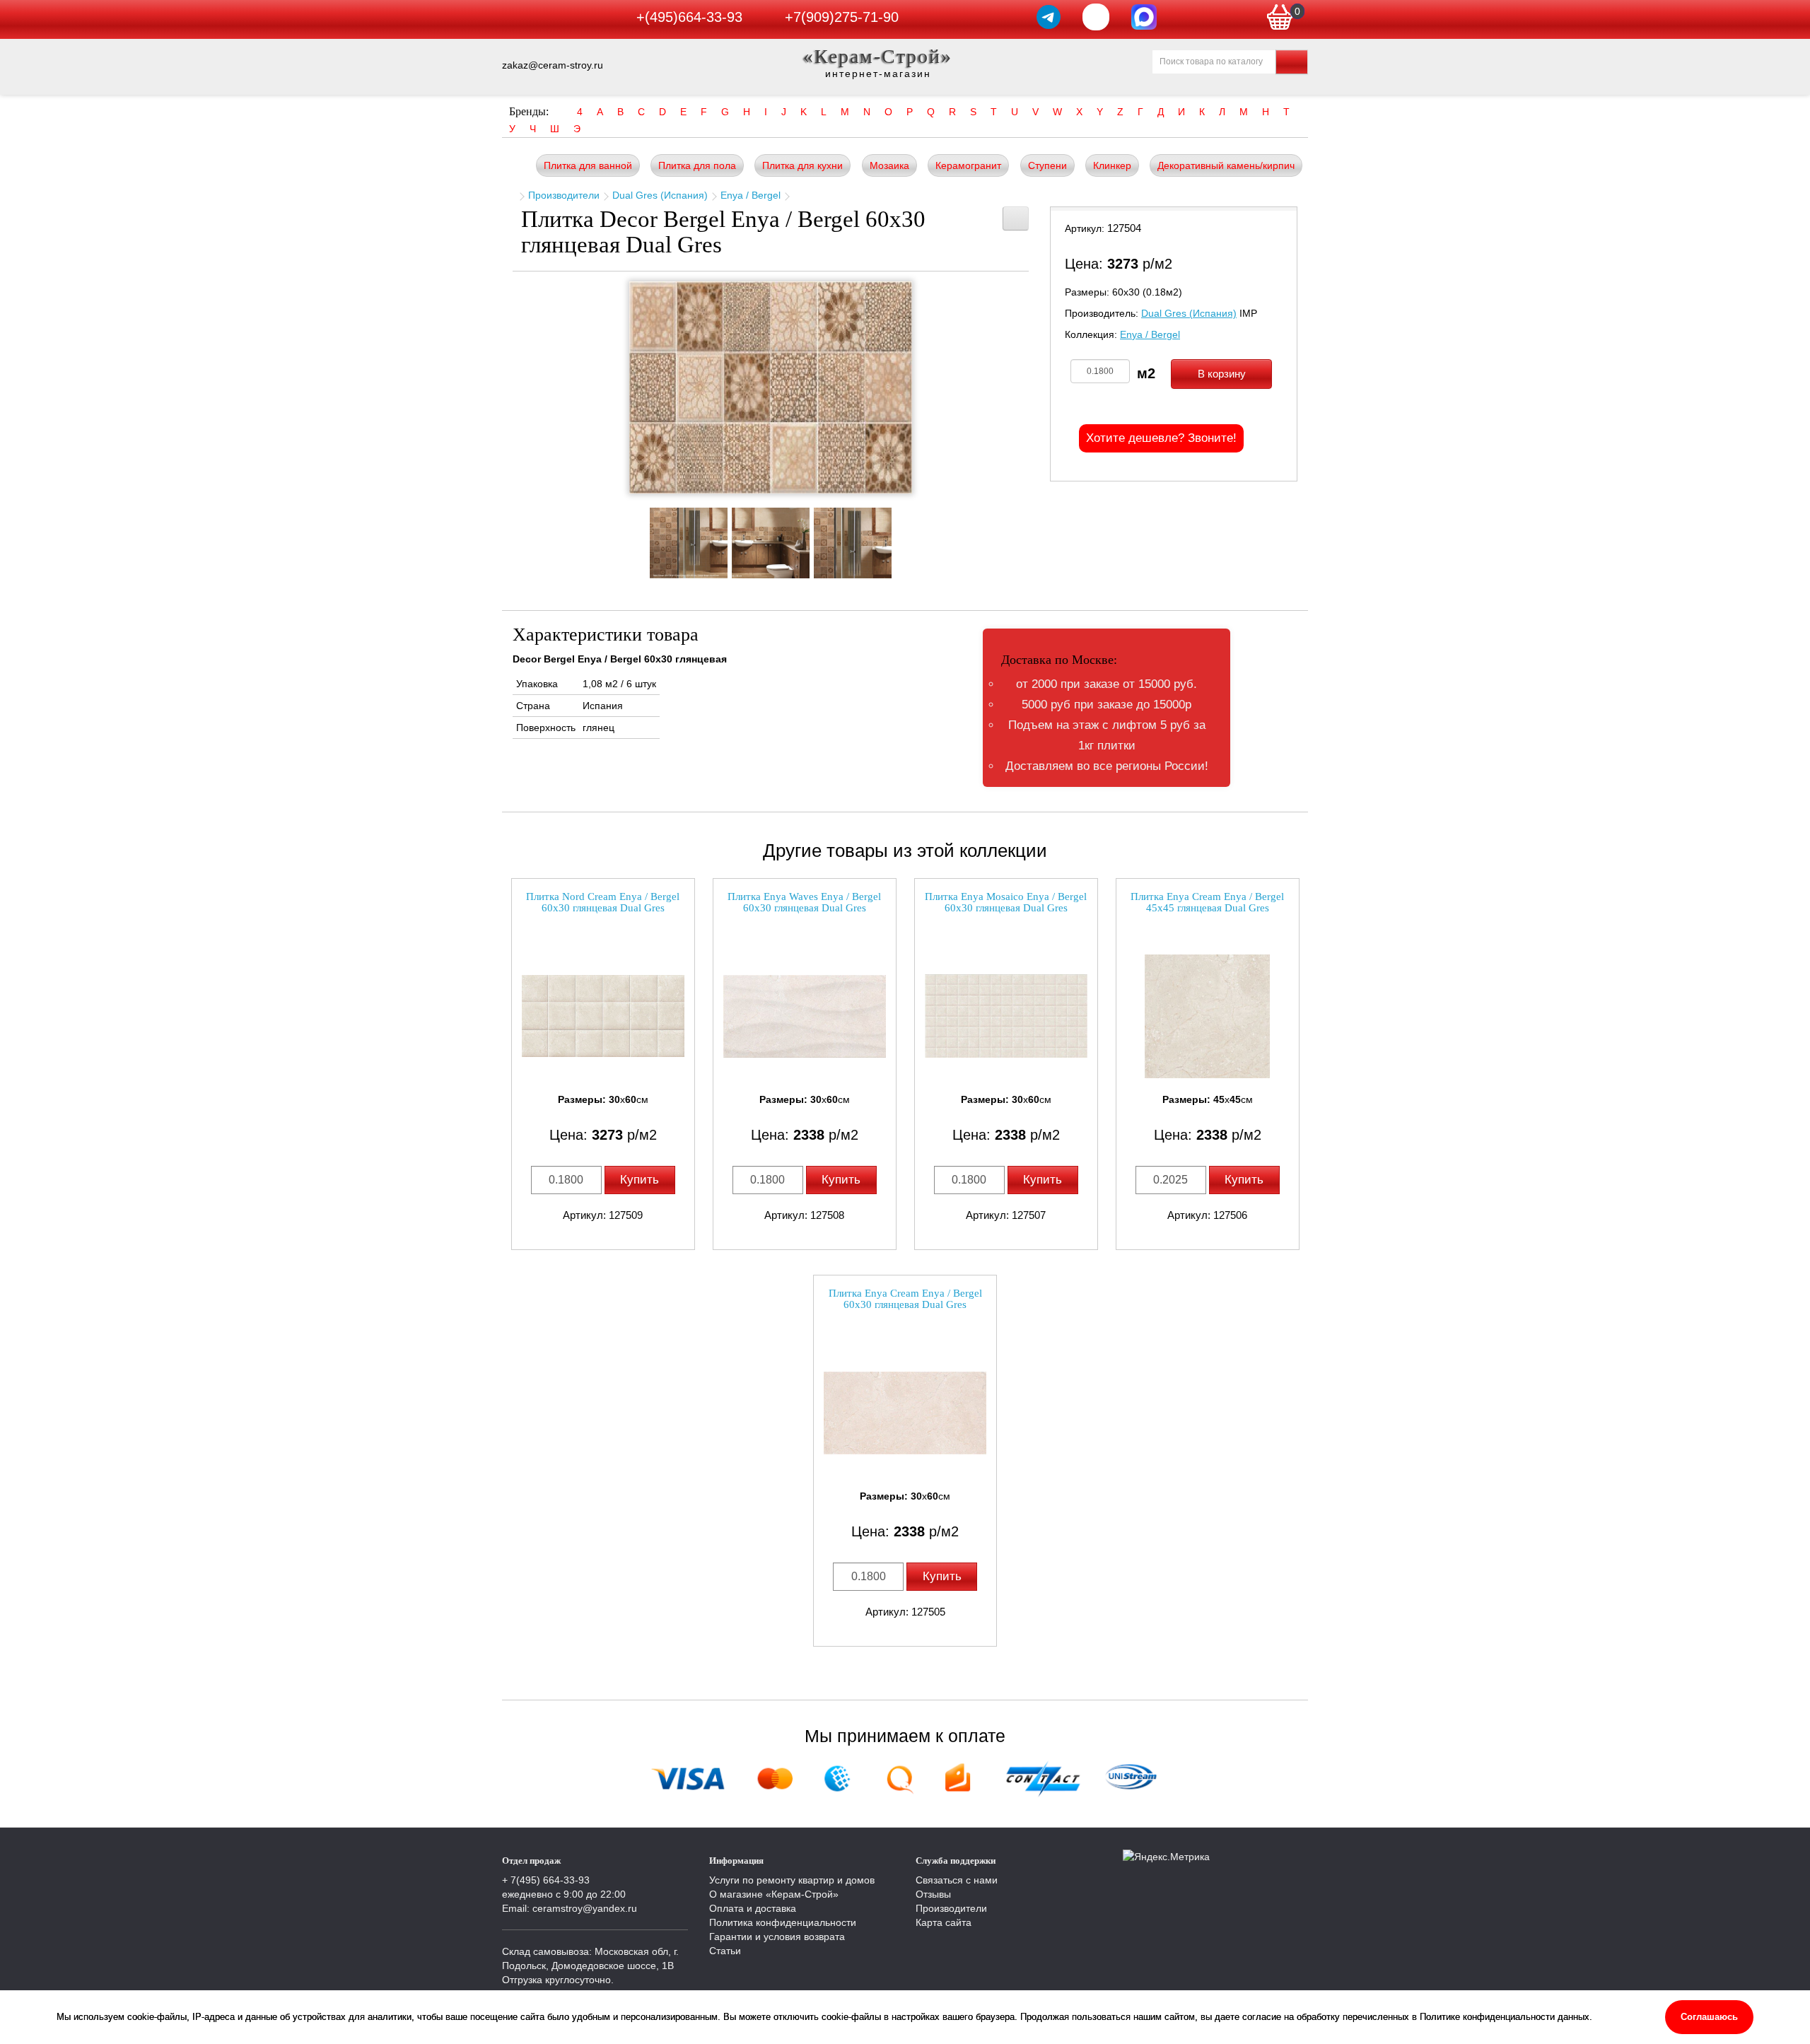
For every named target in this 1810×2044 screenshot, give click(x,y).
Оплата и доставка (753, 1908)
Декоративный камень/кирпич (1226, 165)
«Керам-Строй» (878, 56)
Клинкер (1112, 165)
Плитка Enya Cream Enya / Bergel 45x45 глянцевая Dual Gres (1207, 903)
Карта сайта (944, 1922)
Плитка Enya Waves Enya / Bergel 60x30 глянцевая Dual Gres (804, 903)
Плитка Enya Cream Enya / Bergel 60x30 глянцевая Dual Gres (905, 1299)
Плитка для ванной (588, 165)
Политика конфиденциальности (783, 1922)
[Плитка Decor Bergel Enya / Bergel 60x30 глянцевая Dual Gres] (771, 387)
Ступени (1047, 165)
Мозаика (889, 165)
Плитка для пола (697, 165)
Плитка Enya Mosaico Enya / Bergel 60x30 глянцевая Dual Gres (1006, 903)
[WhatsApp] (1096, 17)
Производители (564, 195)
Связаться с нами (957, 1880)
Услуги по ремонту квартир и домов (792, 1880)
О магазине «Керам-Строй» (774, 1894)
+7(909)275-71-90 (842, 17)
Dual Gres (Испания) (660, 195)
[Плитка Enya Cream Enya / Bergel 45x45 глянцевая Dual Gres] (1208, 1016)
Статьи (725, 1951)
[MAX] (1144, 17)
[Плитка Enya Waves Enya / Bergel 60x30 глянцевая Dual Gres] (805, 1016)
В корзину (1222, 374)
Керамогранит (968, 165)
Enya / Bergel (751, 195)
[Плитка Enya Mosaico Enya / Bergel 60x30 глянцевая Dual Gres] (1006, 1016)
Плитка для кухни (802, 165)
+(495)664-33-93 (689, 17)
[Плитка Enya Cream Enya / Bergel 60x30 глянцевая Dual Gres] (905, 1413)
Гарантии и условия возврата (777, 1937)
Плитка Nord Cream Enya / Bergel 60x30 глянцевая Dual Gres (603, 903)
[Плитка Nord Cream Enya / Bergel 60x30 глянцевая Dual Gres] (603, 1016)
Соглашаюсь (1709, 2017)
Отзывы (933, 1894)
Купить (640, 1180)
